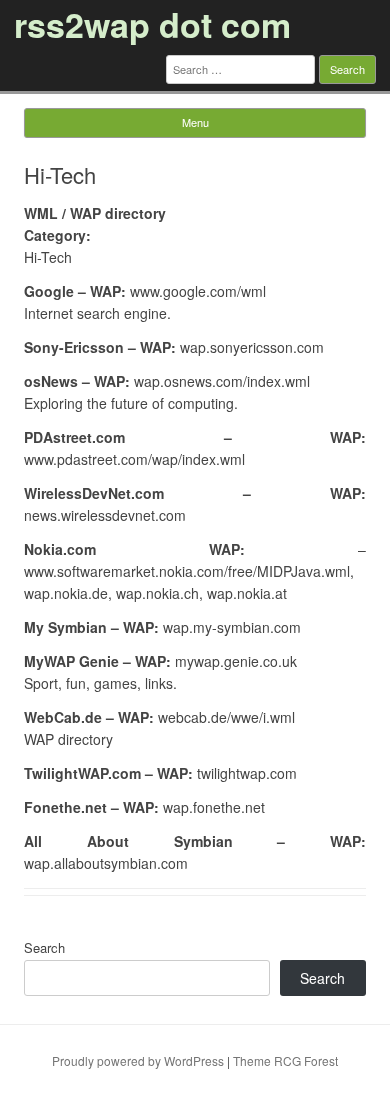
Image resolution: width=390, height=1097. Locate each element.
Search (44, 947)
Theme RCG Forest (285, 1060)
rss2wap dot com (152, 24)
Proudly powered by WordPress (138, 1060)
